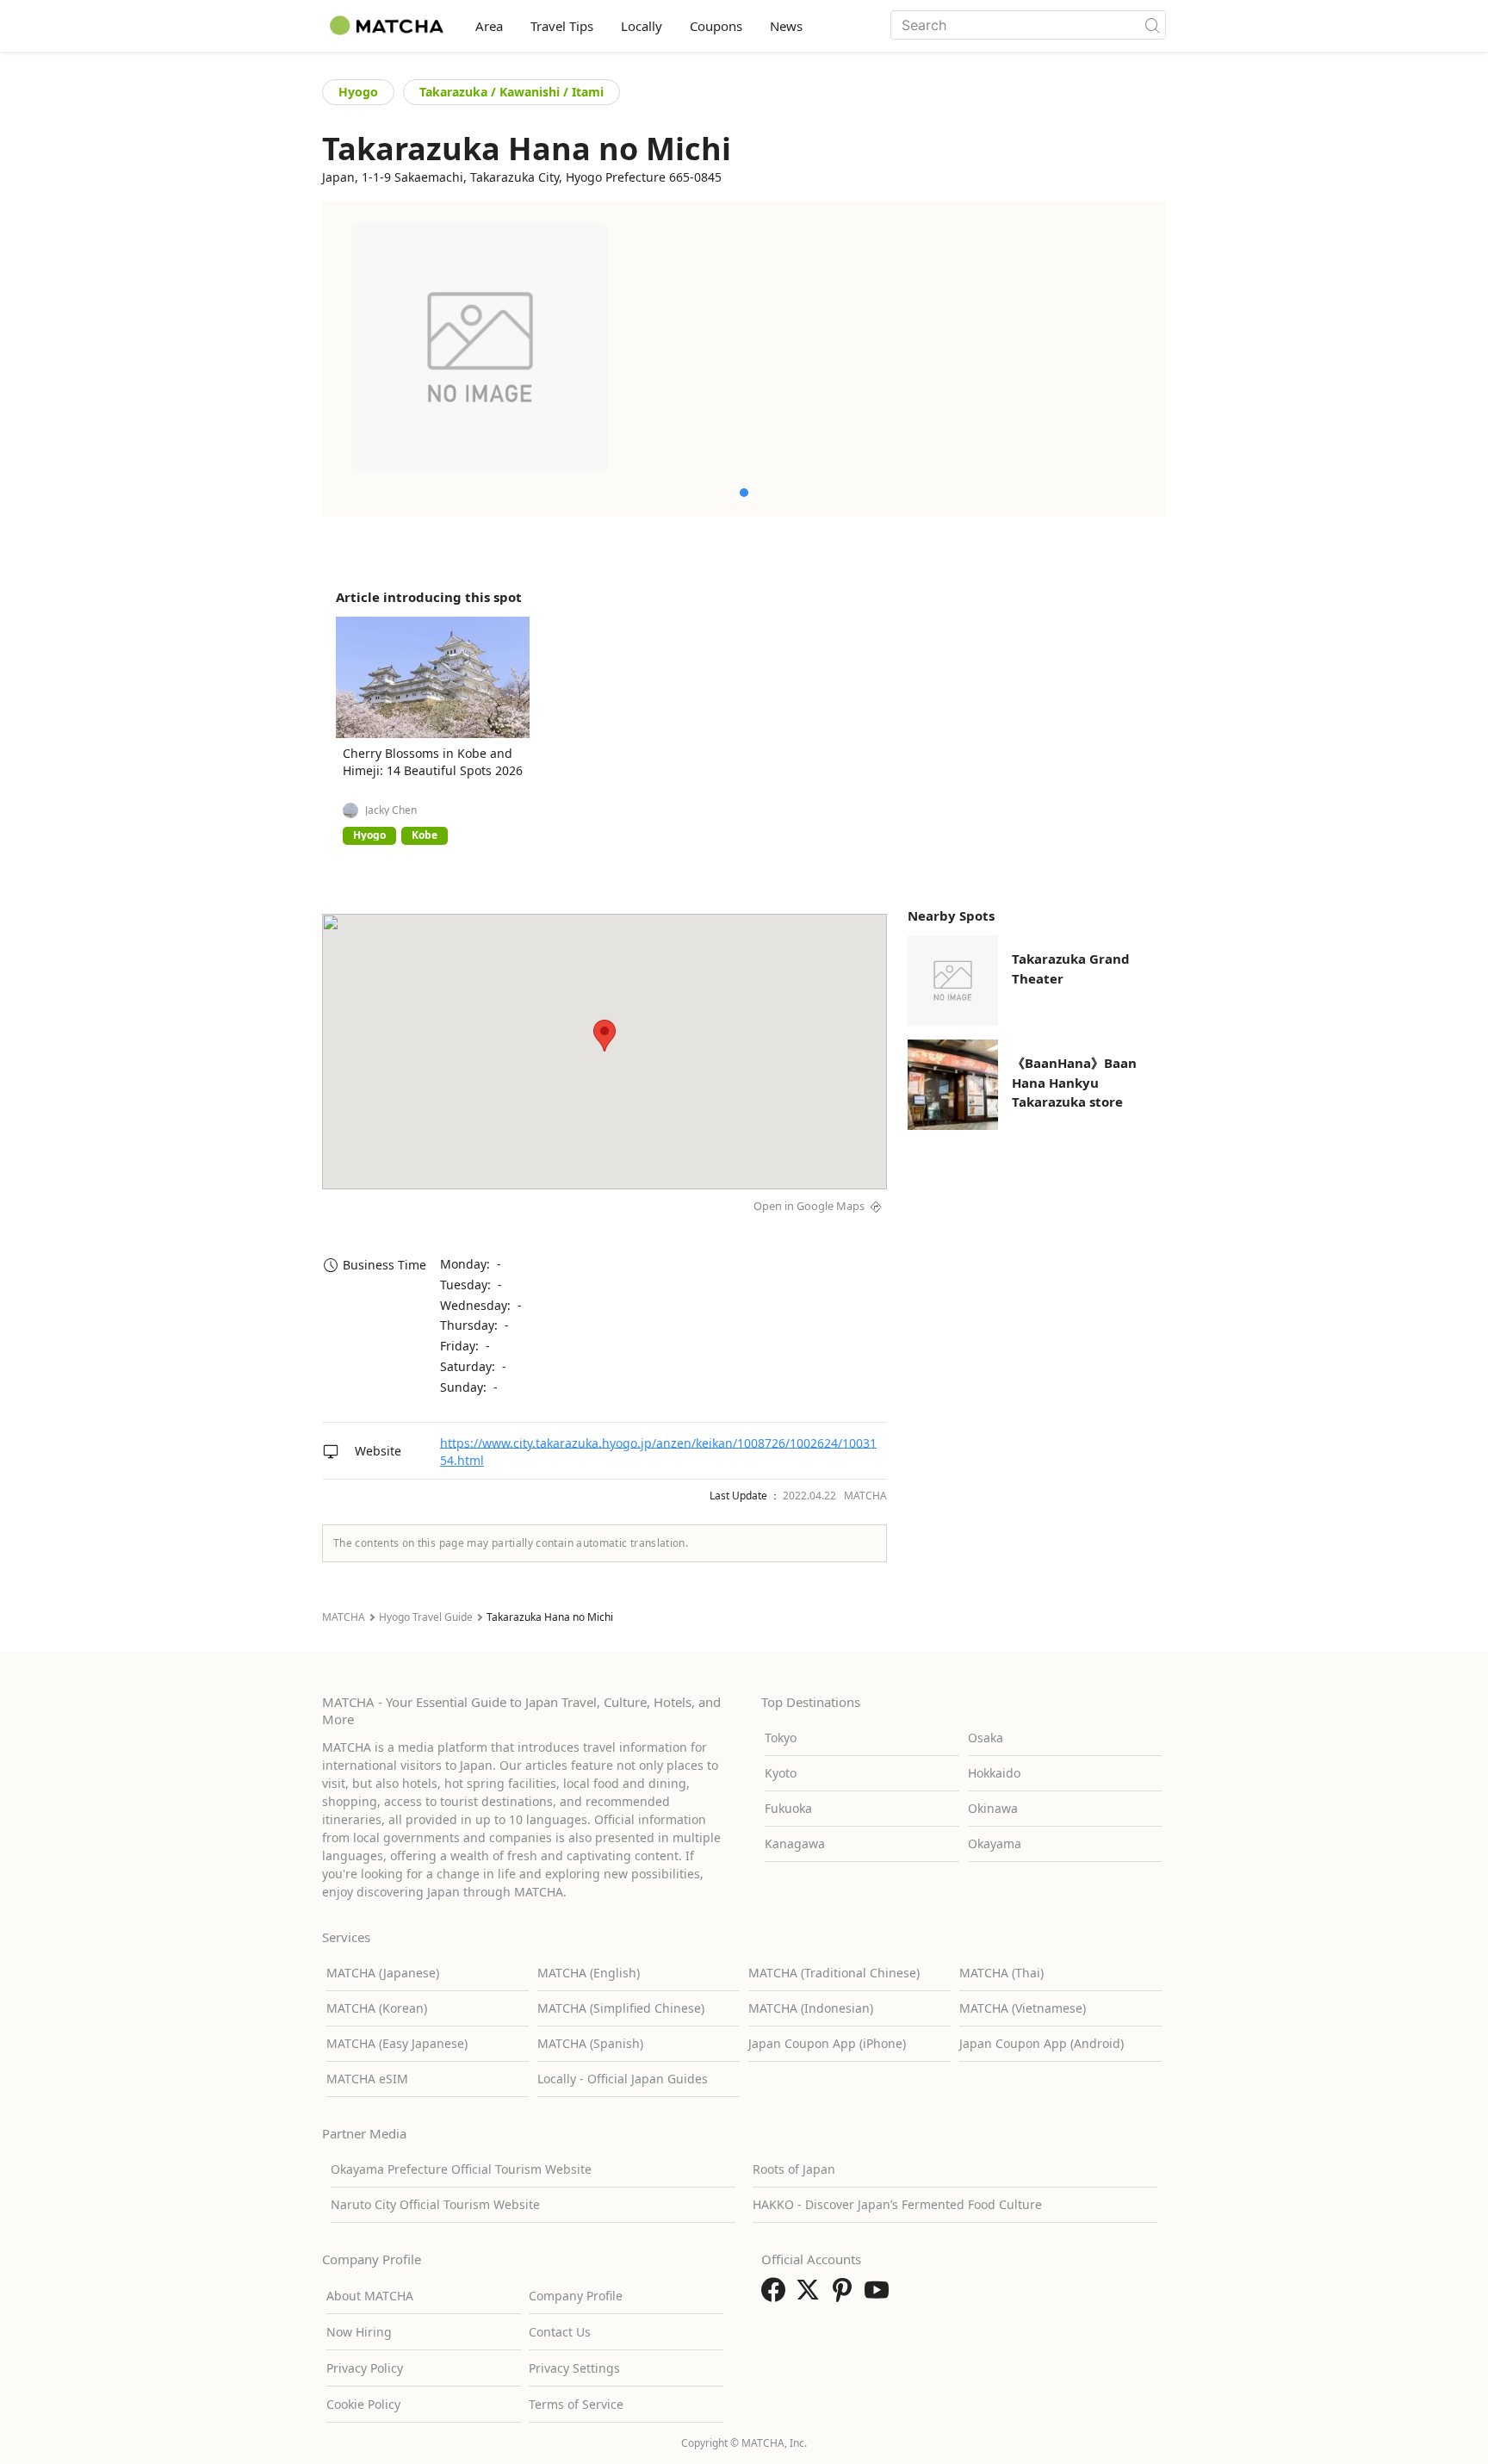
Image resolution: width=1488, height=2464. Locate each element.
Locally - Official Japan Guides (623, 2079)
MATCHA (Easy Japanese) (397, 2043)
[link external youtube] (880, 2295)
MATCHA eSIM (367, 2079)
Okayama (995, 1843)
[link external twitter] (811, 2295)
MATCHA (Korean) (377, 2008)
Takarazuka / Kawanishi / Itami (512, 92)
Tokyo (781, 1738)
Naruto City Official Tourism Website (435, 2204)
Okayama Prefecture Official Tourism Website (461, 2169)
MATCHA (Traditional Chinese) (834, 1973)
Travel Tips (562, 26)
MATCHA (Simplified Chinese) (621, 2008)
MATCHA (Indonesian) (811, 2008)
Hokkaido (994, 1773)
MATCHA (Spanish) (590, 2043)
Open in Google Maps (809, 1206)
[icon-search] (1152, 25)
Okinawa (993, 1808)
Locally (642, 26)
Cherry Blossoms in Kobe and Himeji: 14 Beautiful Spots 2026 (433, 762)
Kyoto (781, 1773)
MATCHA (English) (589, 1973)
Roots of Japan (794, 2169)
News (786, 26)
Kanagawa (795, 1843)
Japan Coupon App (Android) (1042, 2043)
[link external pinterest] (846, 2295)
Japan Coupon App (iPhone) (827, 2043)
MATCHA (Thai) (1001, 1973)
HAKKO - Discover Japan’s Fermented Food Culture (897, 2204)
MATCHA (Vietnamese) (1023, 2008)
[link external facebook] (777, 2295)
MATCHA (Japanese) (383, 1973)
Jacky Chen (391, 810)
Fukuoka (788, 1808)
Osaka (986, 1738)
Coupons (716, 26)
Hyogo (358, 92)
